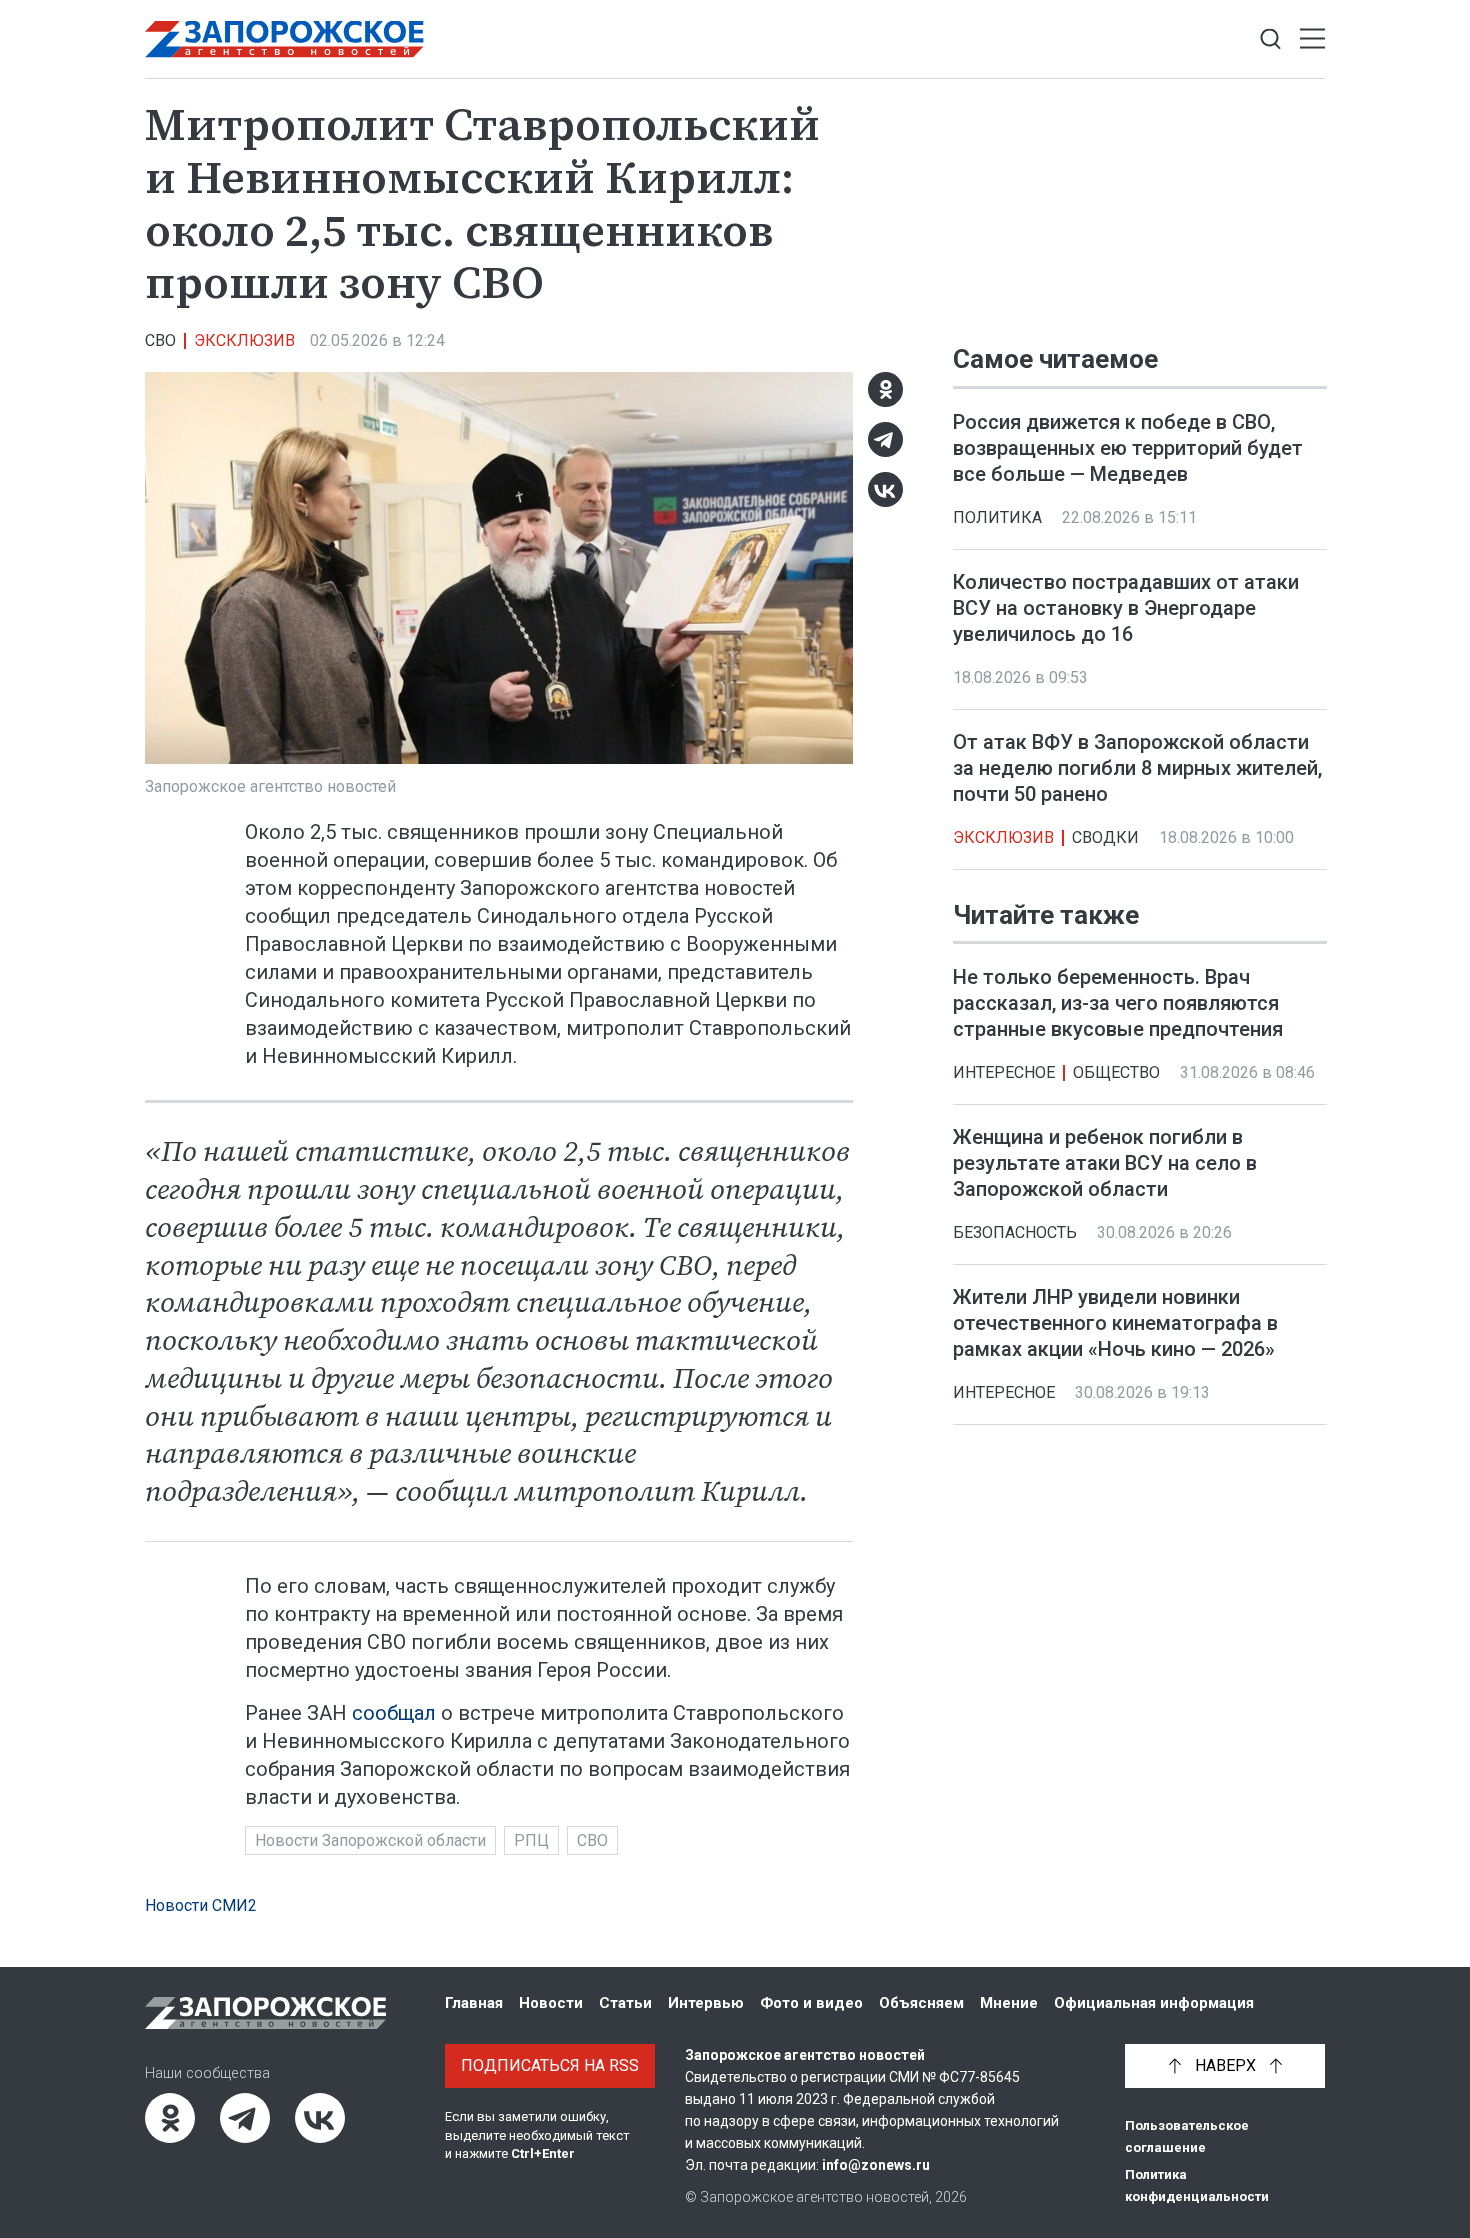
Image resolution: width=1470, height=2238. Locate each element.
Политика (997, 517)
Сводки (1105, 837)
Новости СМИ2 (201, 1905)
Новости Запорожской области (370, 1840)
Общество (1116, 1072)
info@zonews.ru (876, 2165)
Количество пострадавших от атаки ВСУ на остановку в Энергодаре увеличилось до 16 (1126, 608)
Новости (551, 2003)
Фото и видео (811, 2003)
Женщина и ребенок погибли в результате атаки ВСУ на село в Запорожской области (1105, 1163)
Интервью (706, 2003)
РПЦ (531, 1840)
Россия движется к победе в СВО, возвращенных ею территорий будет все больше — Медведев (1128, 448)
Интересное (1004, 1072)
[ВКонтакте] (885, 489)
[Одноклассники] (885, 389)
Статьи (625, 2003)
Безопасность (1015, 1232)
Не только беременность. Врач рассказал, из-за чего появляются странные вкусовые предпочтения (1118, 1003)
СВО (160, 340)
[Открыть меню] (1312, 39)
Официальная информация (1154, 2003)
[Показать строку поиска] (1270, 39)
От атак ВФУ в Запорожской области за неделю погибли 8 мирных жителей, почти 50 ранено (1137, 768)
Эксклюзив (244, 340)
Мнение (1009, 2003)
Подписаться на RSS (550, 2065)
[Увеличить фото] (499, 566)
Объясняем (921, 2003)
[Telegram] (885, 439)
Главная (474, 2003)
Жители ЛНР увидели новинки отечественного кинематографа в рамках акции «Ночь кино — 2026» (1115, 1323)
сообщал (394, 1713)
